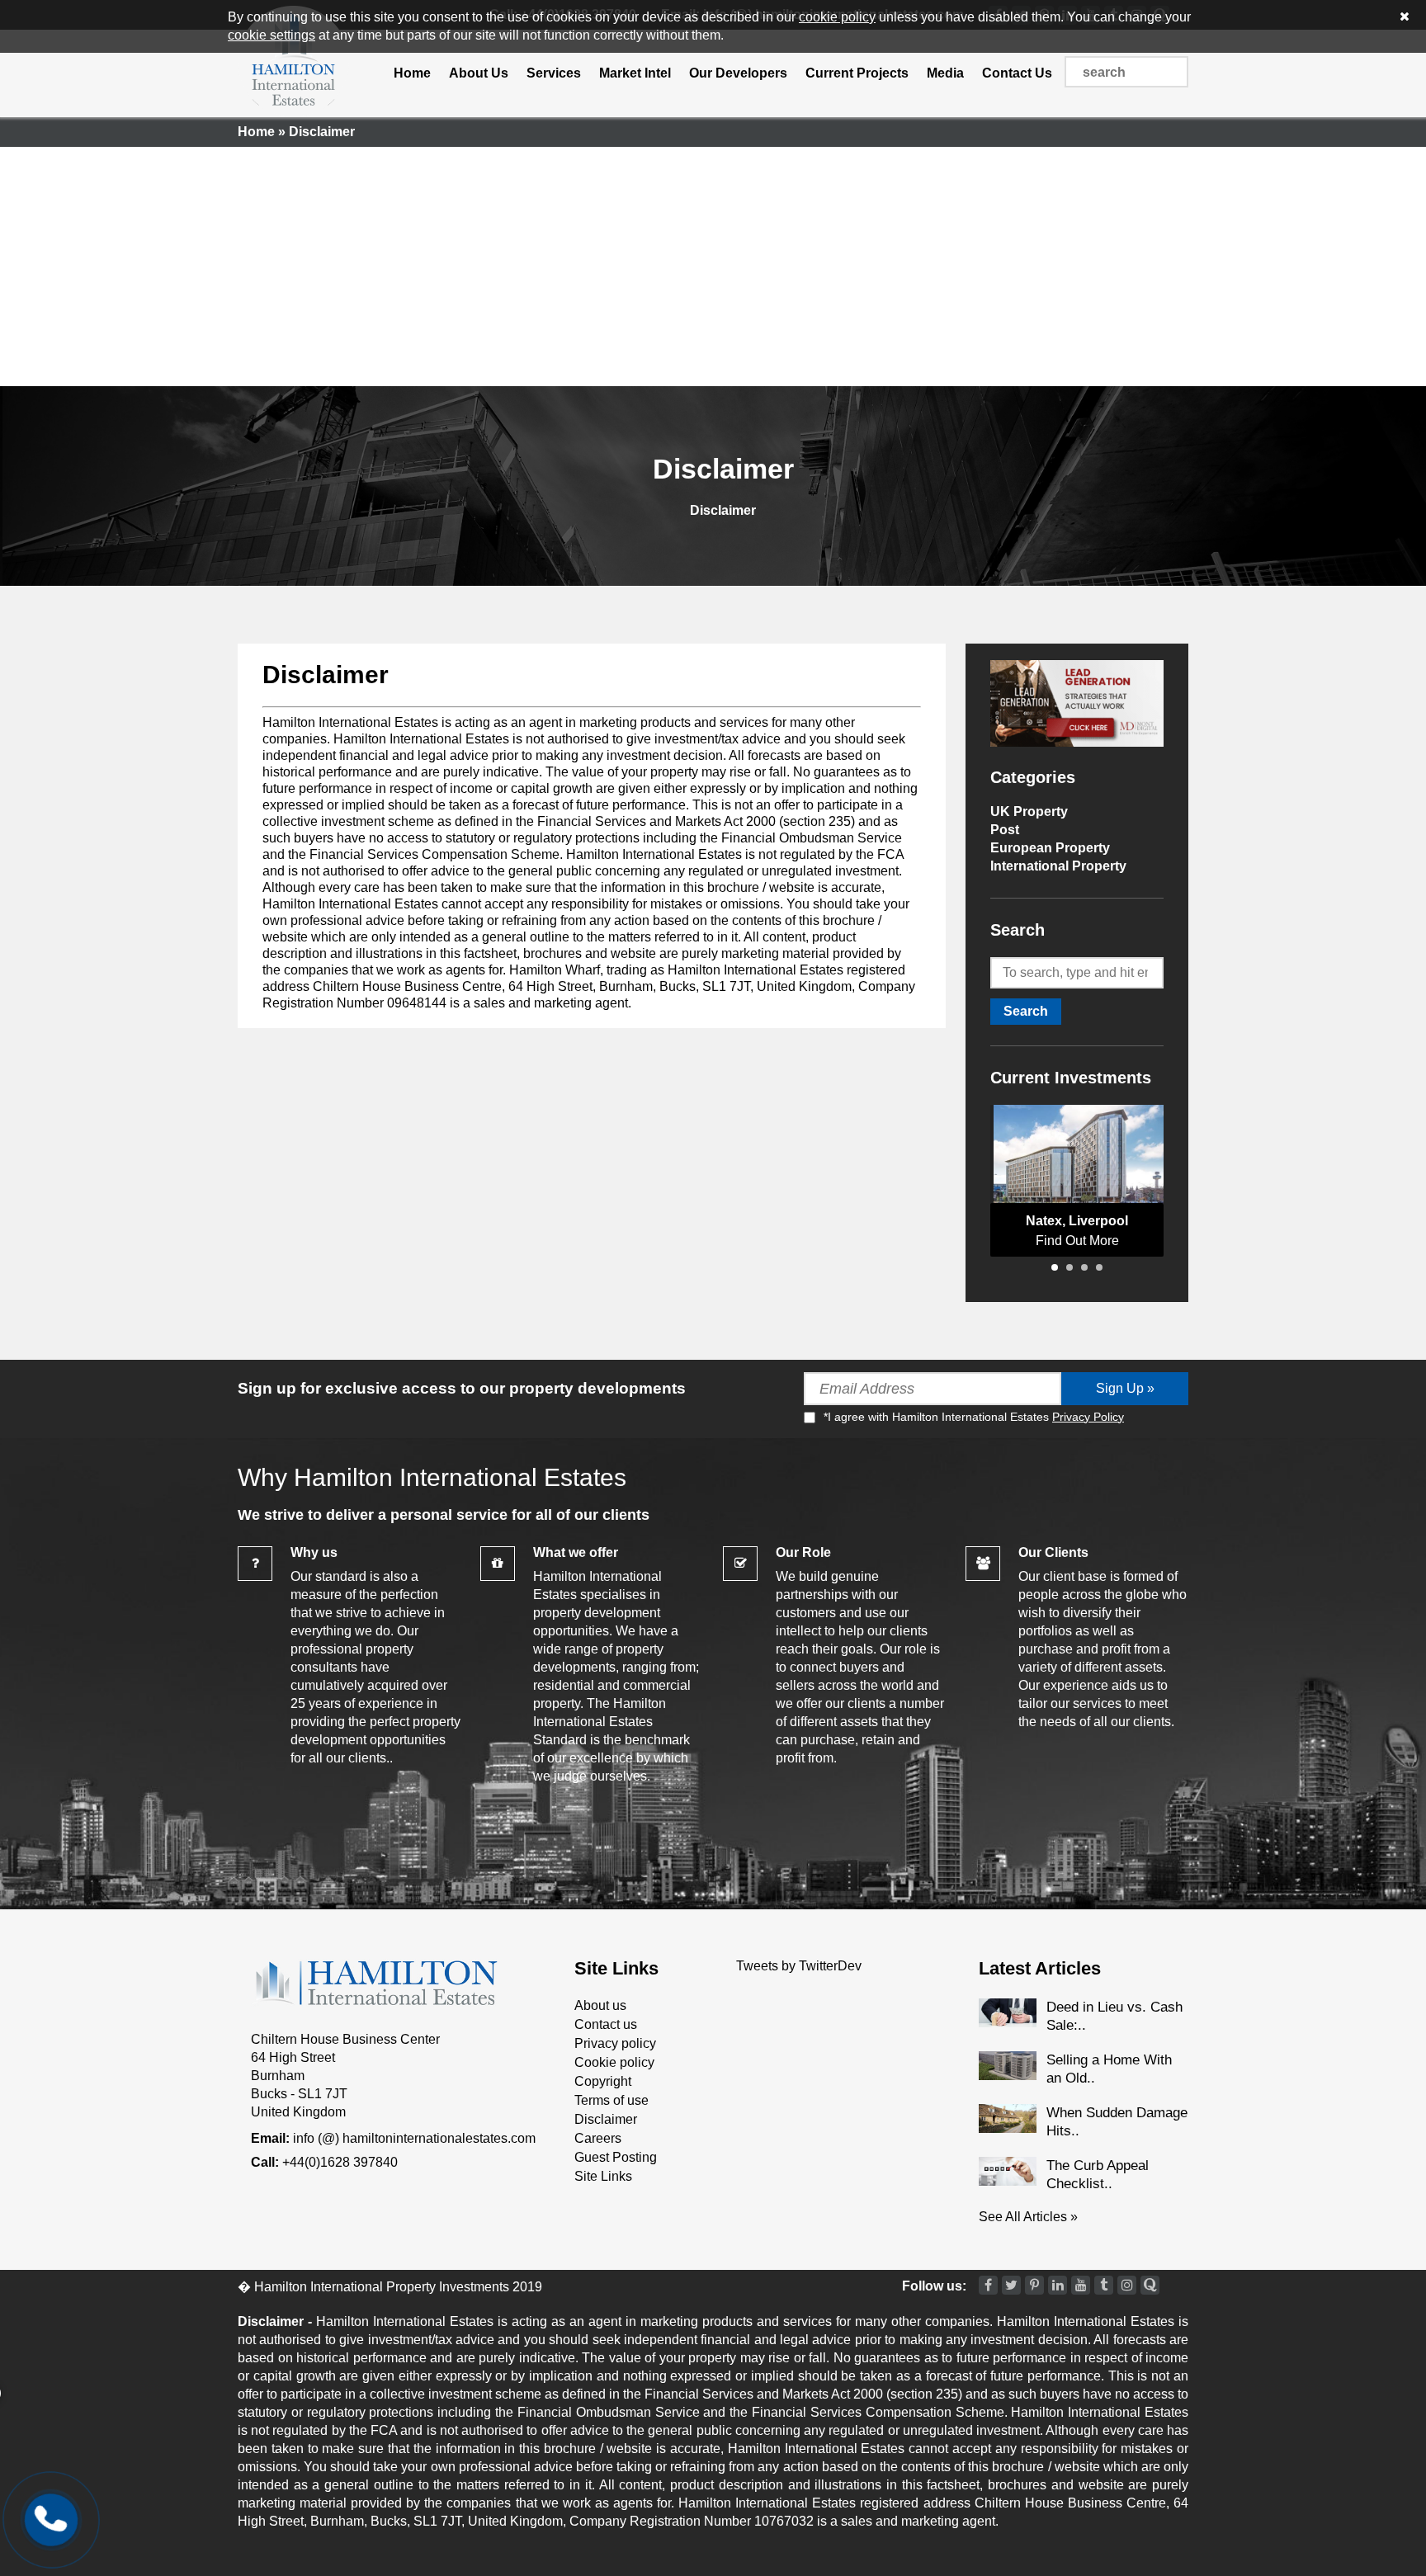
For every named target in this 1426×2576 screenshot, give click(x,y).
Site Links (603, 2176)
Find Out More (1077, 1241)
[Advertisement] (713, 262)
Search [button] (1026, 1011)
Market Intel (635, 73)
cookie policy (837, 17)
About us (600, 2005)
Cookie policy (614, 2062)
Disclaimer (326, 675)
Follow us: (934, 2286)
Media (945, 73)
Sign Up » (1125, 1388)
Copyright (603, 2081)
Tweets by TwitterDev (799, 1966)
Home (412, 73)
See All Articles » (1028, 2217)
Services (554, 73)
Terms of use (611, 2100)
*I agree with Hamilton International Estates (974, 1417)
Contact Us (1017, 73)
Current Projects (857, 73)
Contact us (606, 2024)
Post (1005, 830)
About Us (479, 73)
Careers (598, 2138)
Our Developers (738, 73)
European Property (1050, 848)
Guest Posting (616, 2157)
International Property (1058, 866)
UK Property (1029, 811)
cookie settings (272, 35)
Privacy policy (615, 2043)
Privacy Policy (1088, 1417)
